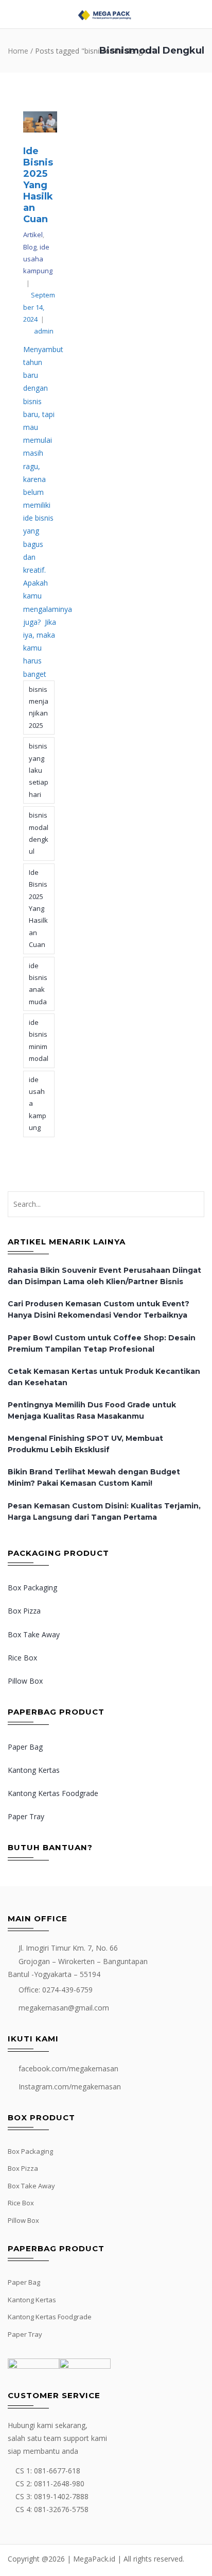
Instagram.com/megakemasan (70, 2087)
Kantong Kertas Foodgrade (53, 1793)
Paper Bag (25, 1747)
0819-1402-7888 (61, 2496)
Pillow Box (25, 1681)
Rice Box (22, 1658)
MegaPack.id (94, 2559)
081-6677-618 (57, 2471)
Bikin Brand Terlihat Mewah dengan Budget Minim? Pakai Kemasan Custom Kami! (94, 1477)
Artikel (33, 235)
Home (18, 51)
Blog (30, 247)
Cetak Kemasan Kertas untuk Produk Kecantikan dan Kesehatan (104, 1377)
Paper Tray (26, 1816)
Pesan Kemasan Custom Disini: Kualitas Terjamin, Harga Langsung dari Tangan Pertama (104, 1511)
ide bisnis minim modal (39, 1040)
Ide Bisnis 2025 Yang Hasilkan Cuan (38, 185)
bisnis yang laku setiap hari (39, 770)
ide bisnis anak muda (38, 984)
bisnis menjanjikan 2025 (39, 707)
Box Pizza (24, 1611)
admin (44, 331)
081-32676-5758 (61, 2509)
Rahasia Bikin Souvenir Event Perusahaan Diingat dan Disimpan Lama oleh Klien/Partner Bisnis (104, 1276)
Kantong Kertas (34, 1770)
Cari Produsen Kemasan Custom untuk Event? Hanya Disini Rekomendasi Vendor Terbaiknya (99, 1309)
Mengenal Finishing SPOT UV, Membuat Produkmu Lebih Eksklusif (85, 1444)
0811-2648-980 (59, 2483)
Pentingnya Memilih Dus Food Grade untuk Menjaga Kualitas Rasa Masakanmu (92, 1410)
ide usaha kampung (38, 259)
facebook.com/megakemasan (68, 2068)
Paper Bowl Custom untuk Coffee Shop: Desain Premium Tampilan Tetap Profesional (102, 1343)
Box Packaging (32, 1588)
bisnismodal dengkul (39, 833)
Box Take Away (34, 1634)
